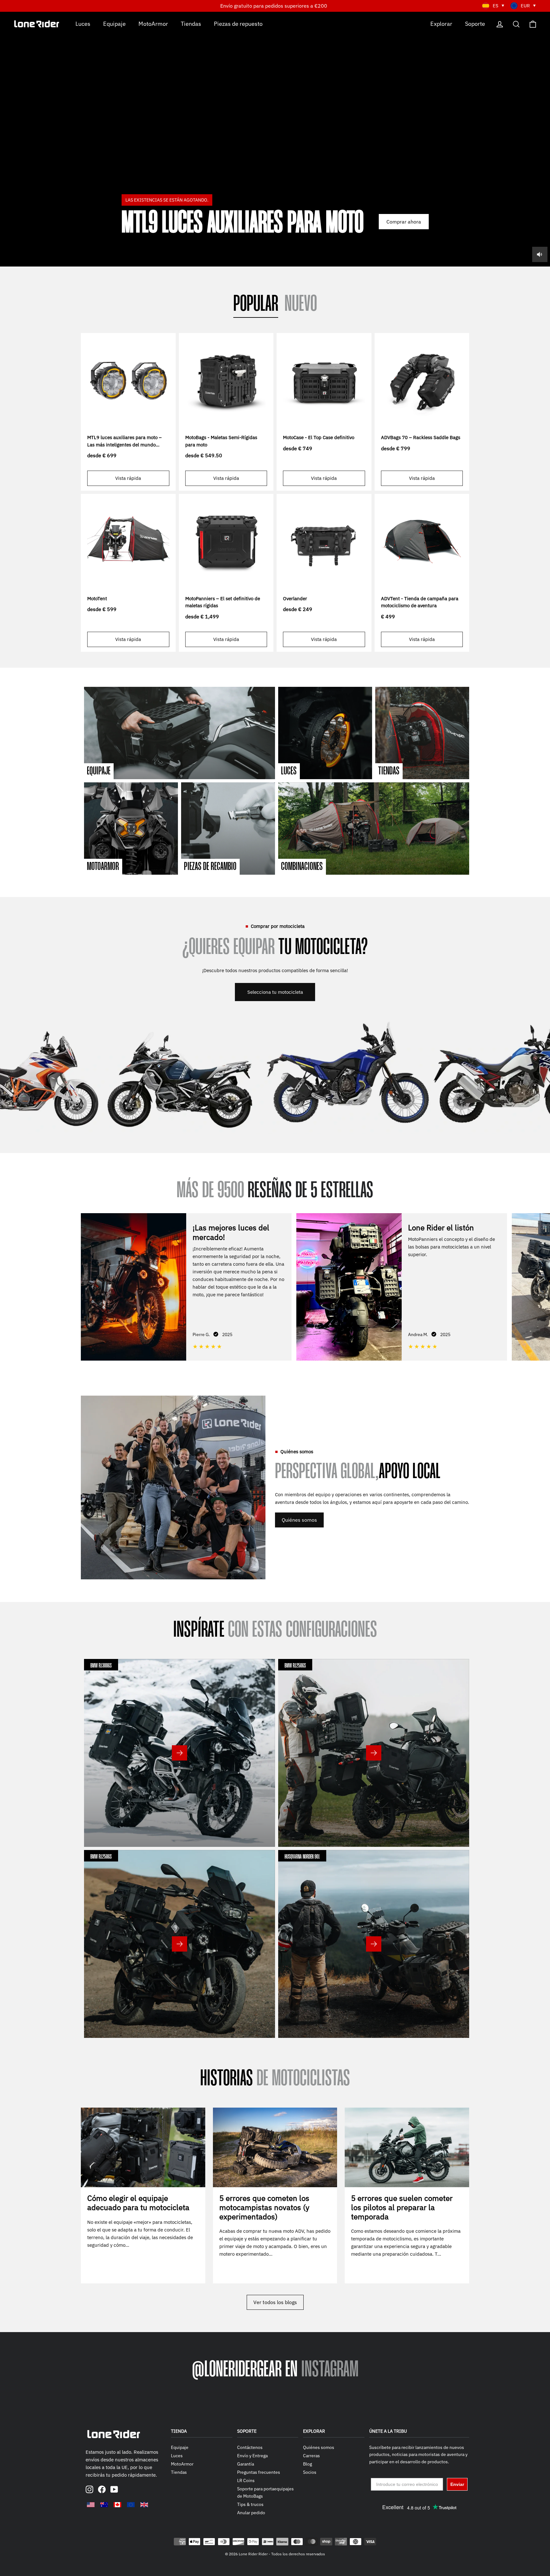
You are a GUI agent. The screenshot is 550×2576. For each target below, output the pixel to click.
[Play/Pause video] (275, 139)
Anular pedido (251, 2513)
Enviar (457, 2484)
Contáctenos (250, 2447)
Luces (83, 23)
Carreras (311, 2456)
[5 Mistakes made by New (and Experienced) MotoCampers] (275, 2147)
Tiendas (191, 23)
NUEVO (301, 305)
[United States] (91, 2505)
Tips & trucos (250, 2504)
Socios (310, 2472)
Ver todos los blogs (275, 2302)
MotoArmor (153, 23)
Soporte (475, 23)
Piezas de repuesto (238, 23)
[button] (540, 1286)
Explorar (441, 23)
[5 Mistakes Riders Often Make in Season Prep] (407, 2147)
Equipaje (114, 23)
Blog (307, 2464)
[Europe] (131, 2505)
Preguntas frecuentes (259, 2472)
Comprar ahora (404, 222)
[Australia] (104, 2505)
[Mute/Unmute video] (540, 254)
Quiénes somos (299, 1520)
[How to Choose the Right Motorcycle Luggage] (143, 2147)
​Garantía (246, 2464)
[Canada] (117, 2505)
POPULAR (256, 305)
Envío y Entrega (252, 2456)
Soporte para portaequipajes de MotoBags (265, 2492)
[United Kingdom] (144, 2505)
